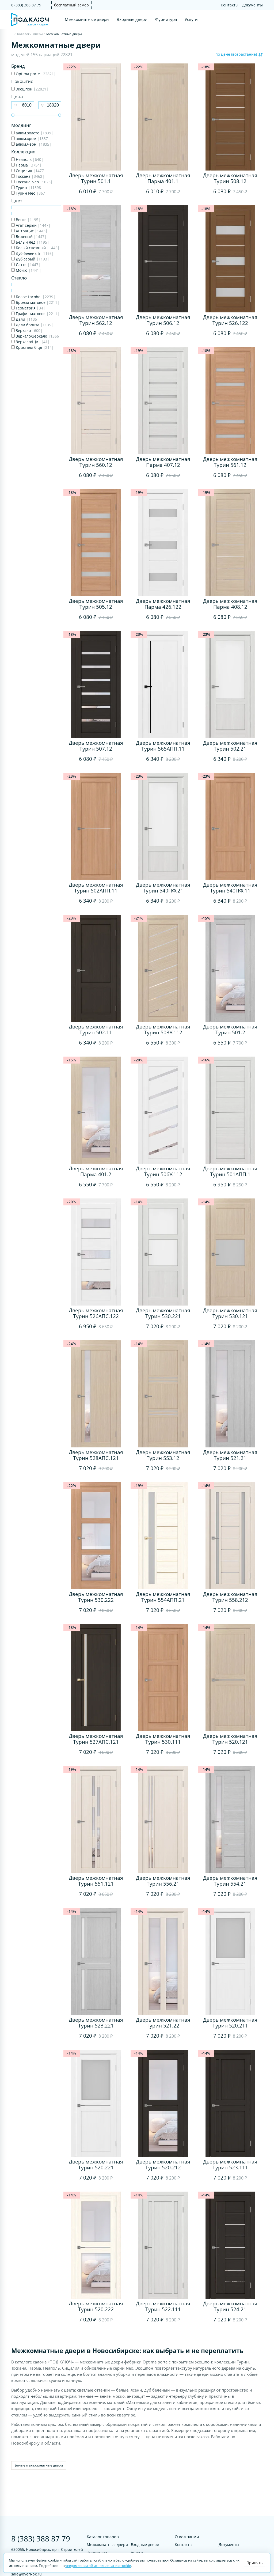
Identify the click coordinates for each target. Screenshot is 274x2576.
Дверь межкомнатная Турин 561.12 (230, 462)
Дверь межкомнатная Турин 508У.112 (163, 1030)
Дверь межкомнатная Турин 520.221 (96, 2165)
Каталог (23, 34)
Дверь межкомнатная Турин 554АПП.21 (163, 1597)
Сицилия (30, 171)
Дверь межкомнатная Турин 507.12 (96, 746)
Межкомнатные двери (87, 19)
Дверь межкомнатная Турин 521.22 (163, 2023)
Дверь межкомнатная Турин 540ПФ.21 (163, 888)
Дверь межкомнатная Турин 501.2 (230, 1030)
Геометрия (30, 308)
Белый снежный (37, 248)
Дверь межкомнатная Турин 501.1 (96, 178)
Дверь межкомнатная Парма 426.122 (163, 604)
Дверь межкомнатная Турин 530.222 (96, 1597)
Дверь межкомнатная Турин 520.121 (230, 1739)
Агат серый (33, 225)
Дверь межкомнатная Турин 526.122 (230, 320)
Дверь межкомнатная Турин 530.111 (163, 1739)
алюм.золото (34, 133)
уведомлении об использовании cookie (98, 2566)
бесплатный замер (71, 5)
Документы (252, 5)
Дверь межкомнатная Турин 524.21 (230, 2306)
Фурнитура (166, 19)
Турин (29, 188)
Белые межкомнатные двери (39, 2465)
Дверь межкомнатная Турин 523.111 (230, 2165)
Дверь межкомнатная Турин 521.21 (230, 1455)
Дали (27, 319)
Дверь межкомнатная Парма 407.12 (163, 462)
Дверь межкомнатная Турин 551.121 (96, 1881)
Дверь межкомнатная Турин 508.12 (230, 178)
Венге (28, 220)
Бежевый (31, 237)
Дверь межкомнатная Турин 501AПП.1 (230, 1171)
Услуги (191, 19)
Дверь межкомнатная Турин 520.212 (163, 2165)
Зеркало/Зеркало (38, 336)
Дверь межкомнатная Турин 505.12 (96, 604)
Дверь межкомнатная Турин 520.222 (96, 2306)
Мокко (28, 270)
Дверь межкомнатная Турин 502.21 (230, 746)
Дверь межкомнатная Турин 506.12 (163, 320)
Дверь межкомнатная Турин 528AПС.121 (96, 1455)
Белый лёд (32, 242)
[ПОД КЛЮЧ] (12, 34)
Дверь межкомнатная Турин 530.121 (230, 1313)
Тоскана (30, 176)
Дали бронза (34, 325)
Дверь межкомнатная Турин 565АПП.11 (163, 746)
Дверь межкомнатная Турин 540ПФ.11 (230, 888)
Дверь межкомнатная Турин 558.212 (230, 1597)
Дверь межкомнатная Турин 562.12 (96, 320)
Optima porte (35, 74)
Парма (28, 165)
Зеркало (29, 330)
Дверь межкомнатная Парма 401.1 (163, 178)
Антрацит (31, 231)
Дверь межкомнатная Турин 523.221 (96, 2023)
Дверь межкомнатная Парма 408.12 (230, 604)
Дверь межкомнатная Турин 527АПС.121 (96, 1739)
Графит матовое (37, 314)
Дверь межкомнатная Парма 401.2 (96, 1171)
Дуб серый (32, 259)
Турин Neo (31, 193)
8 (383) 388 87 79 (26, 5)
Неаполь (29, 159)
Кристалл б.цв (34, 347)
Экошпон (32, 89)
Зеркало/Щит (32, 342)
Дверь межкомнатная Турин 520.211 (230, 2023)
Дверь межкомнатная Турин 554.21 (230, 1881)
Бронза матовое (37, 302)
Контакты (230, 5)
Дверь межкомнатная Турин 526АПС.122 (96, 1313)
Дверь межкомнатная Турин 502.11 (96, 1030)
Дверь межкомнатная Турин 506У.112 (163, 1171)
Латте (28, 265)
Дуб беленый (34, 253)
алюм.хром (32, 139)
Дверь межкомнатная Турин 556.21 (163, 1881)
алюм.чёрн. (33, 144)
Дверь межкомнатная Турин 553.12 (163, 1455)
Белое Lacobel (35, 297)
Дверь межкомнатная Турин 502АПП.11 (96, 888)
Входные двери (132, 19)
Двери (38, 34)
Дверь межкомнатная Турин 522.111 (163, 2306)
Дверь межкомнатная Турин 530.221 (163, 1313)
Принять (254, 2563)
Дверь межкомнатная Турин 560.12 (96, 462)
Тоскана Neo (34, 182)
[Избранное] (250, 20)
